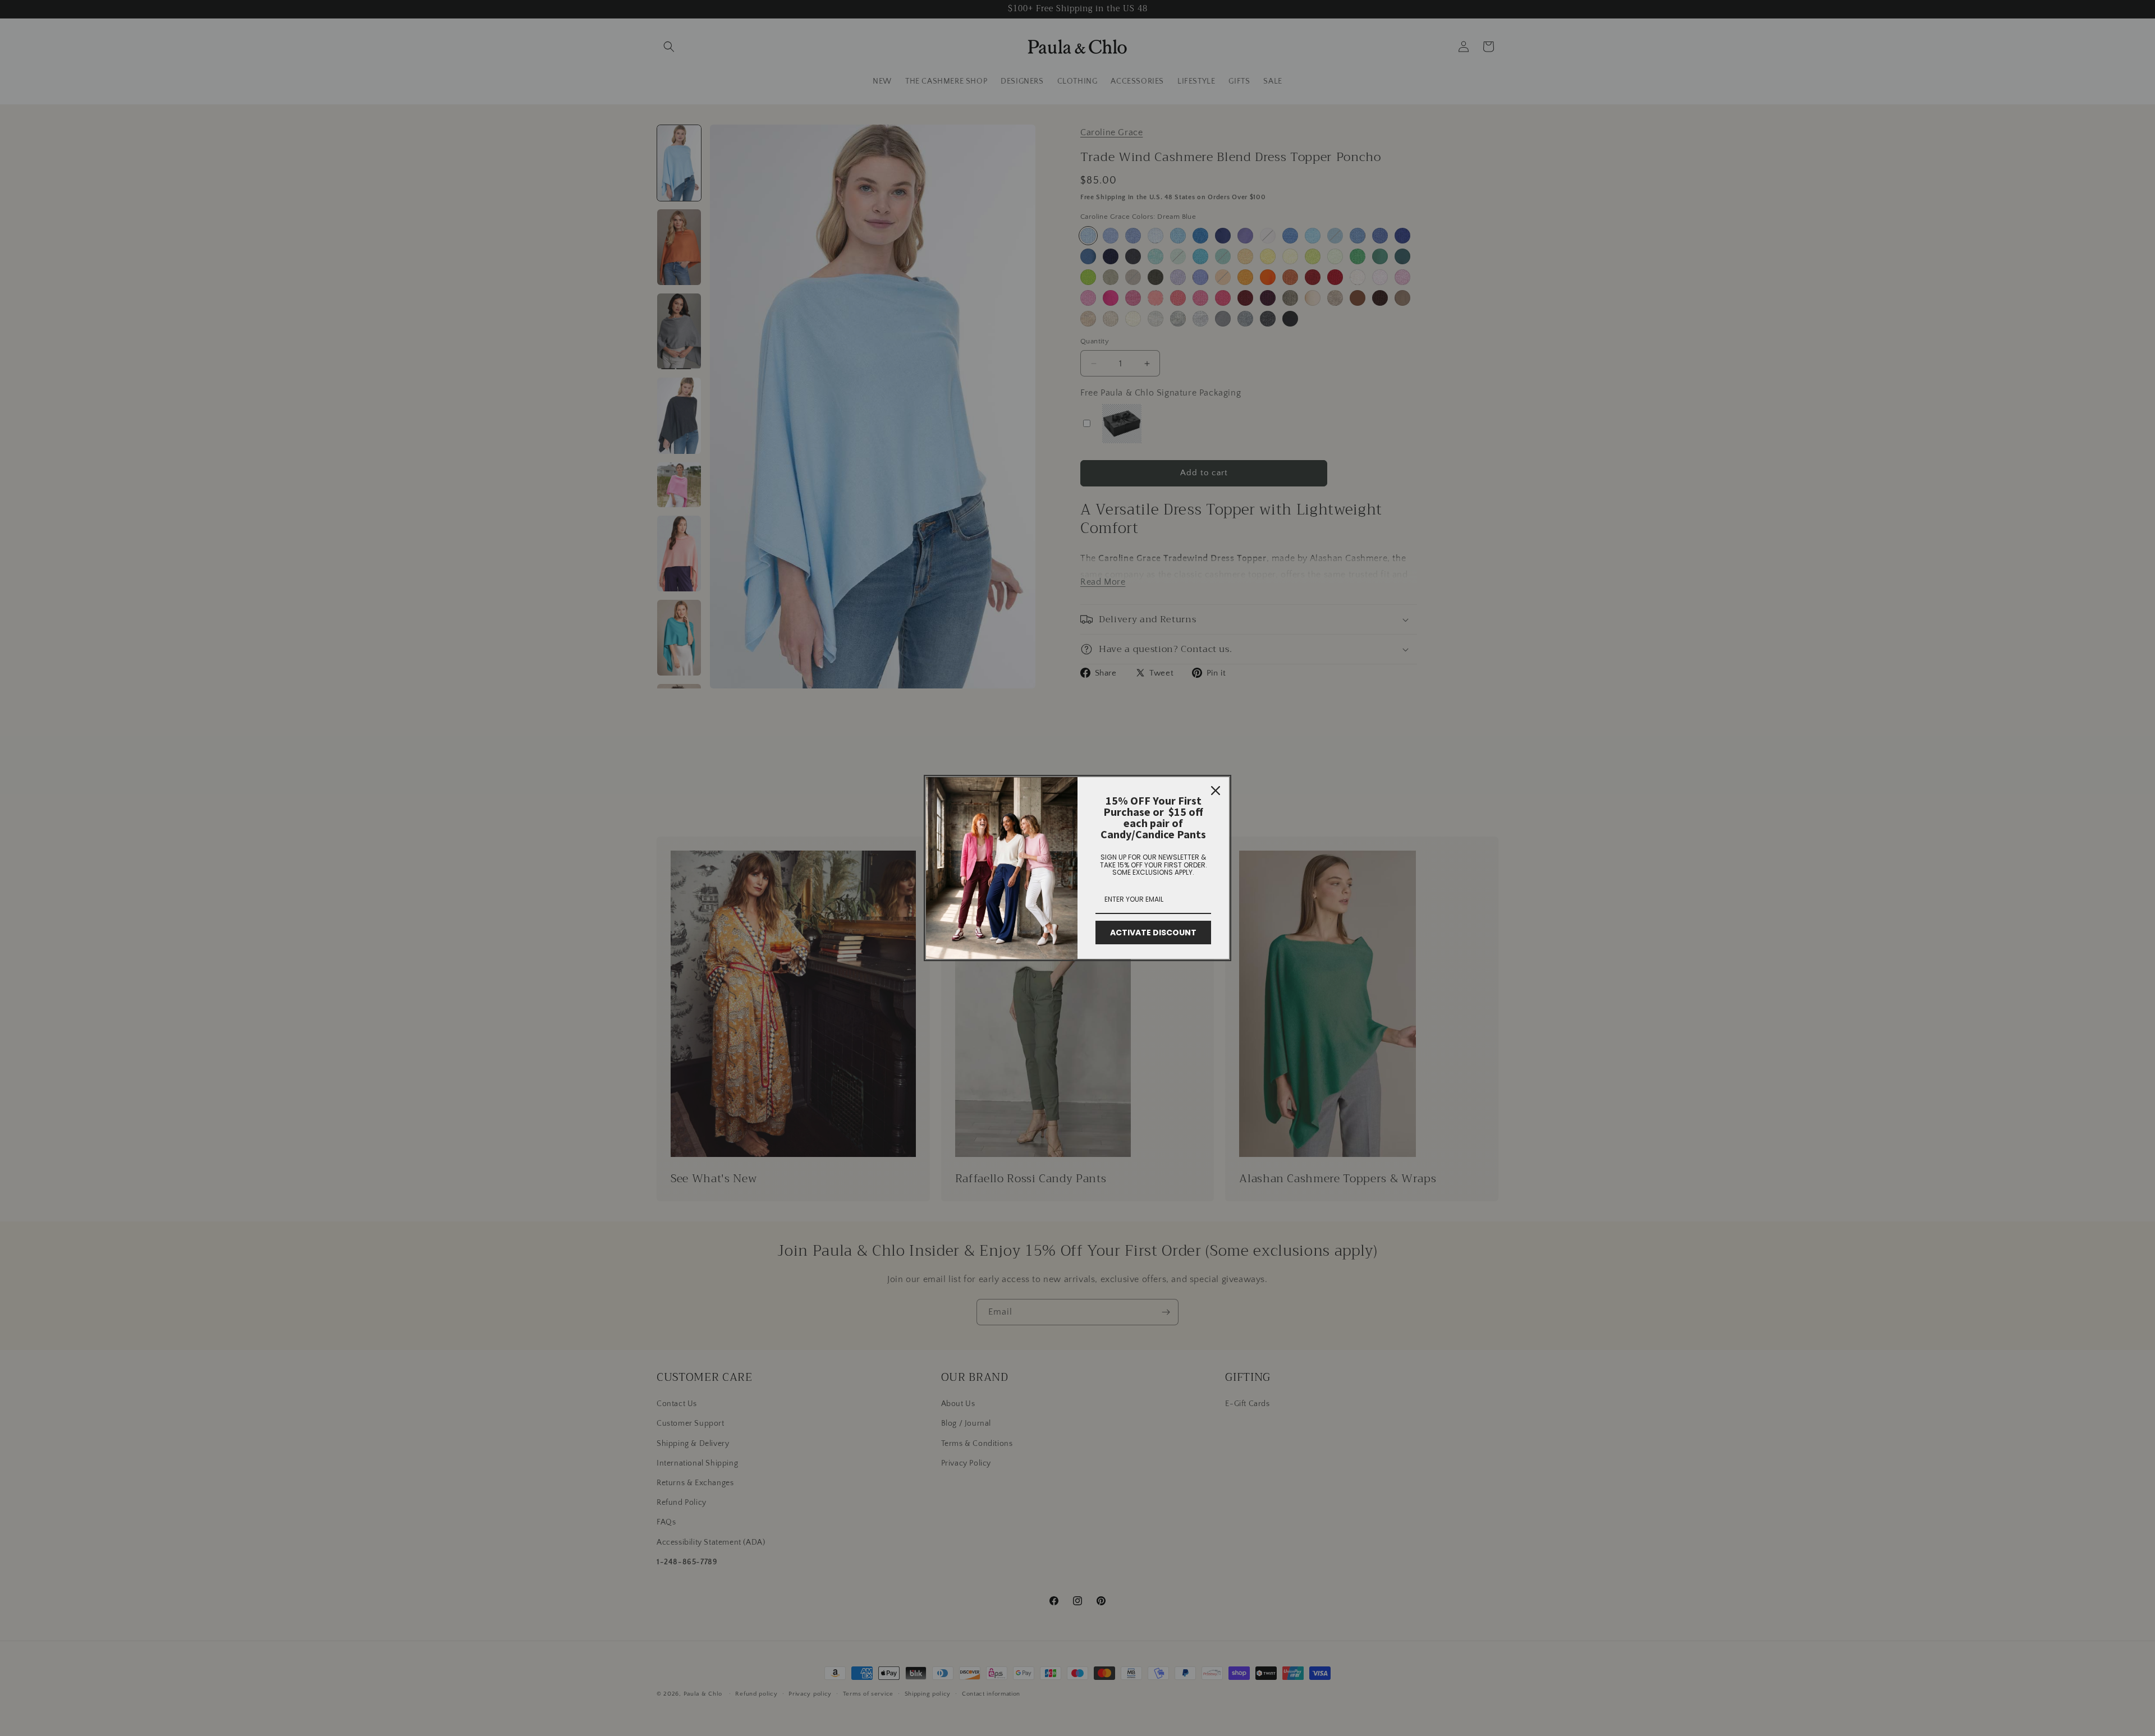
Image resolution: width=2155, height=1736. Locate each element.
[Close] (1216, 791)
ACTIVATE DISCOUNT (1153, 933)
